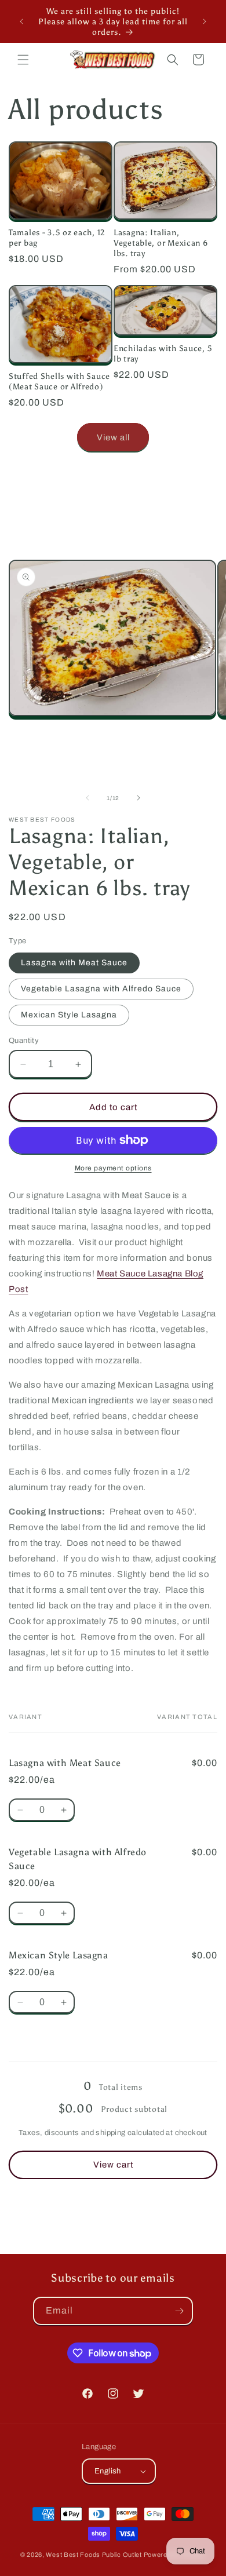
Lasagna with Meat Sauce (74, 963)
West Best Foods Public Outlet (94, 2555)
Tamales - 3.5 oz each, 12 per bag (57, 238)
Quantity (24, 1041)
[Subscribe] (179, 2311)
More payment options (113, 1168)
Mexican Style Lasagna (69, 1015)
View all (113, 437)
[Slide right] (138, 798)
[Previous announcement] (21, 21)
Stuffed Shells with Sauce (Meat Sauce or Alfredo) (59, 381)
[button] (23, 60)
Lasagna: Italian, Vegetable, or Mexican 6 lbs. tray (161, 243)
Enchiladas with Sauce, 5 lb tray (163, 353)
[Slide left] (88, 798)
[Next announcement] (205, 21)
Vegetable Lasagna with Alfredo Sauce (101, 989)
